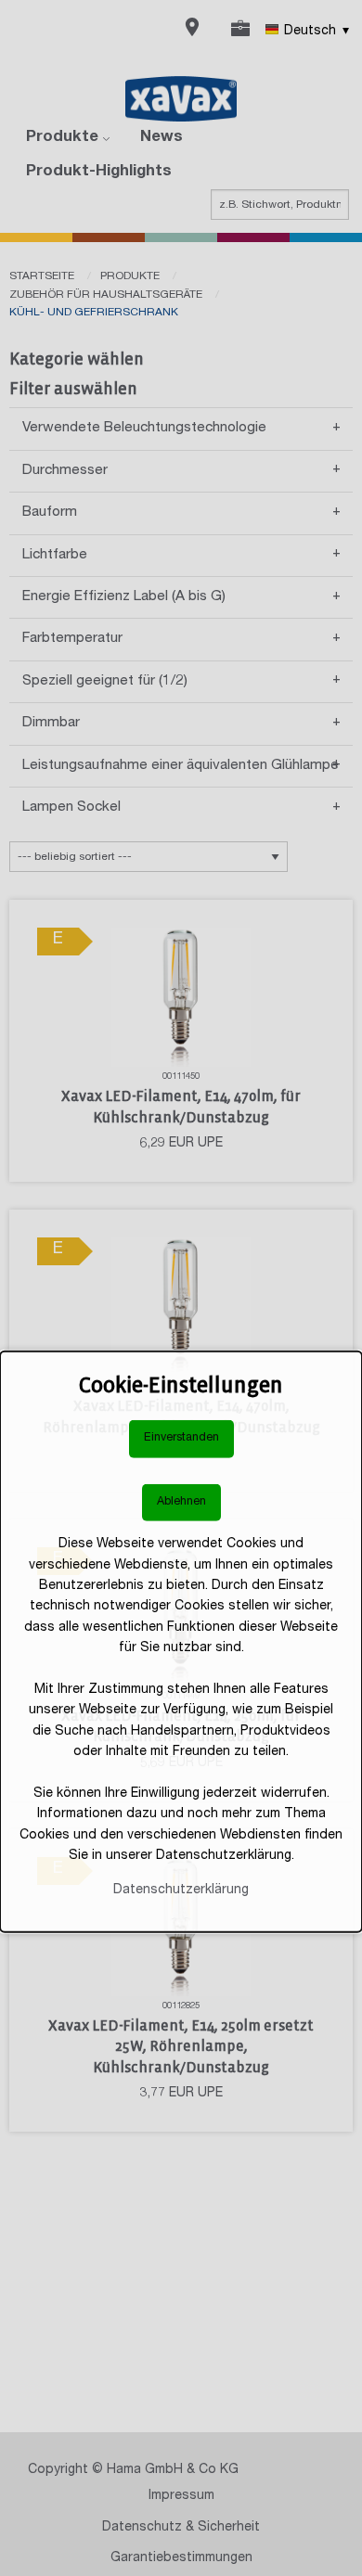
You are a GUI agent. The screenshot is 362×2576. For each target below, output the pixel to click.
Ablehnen (181, 1502)
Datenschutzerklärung (181, 1890)
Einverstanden (181, 1438)
